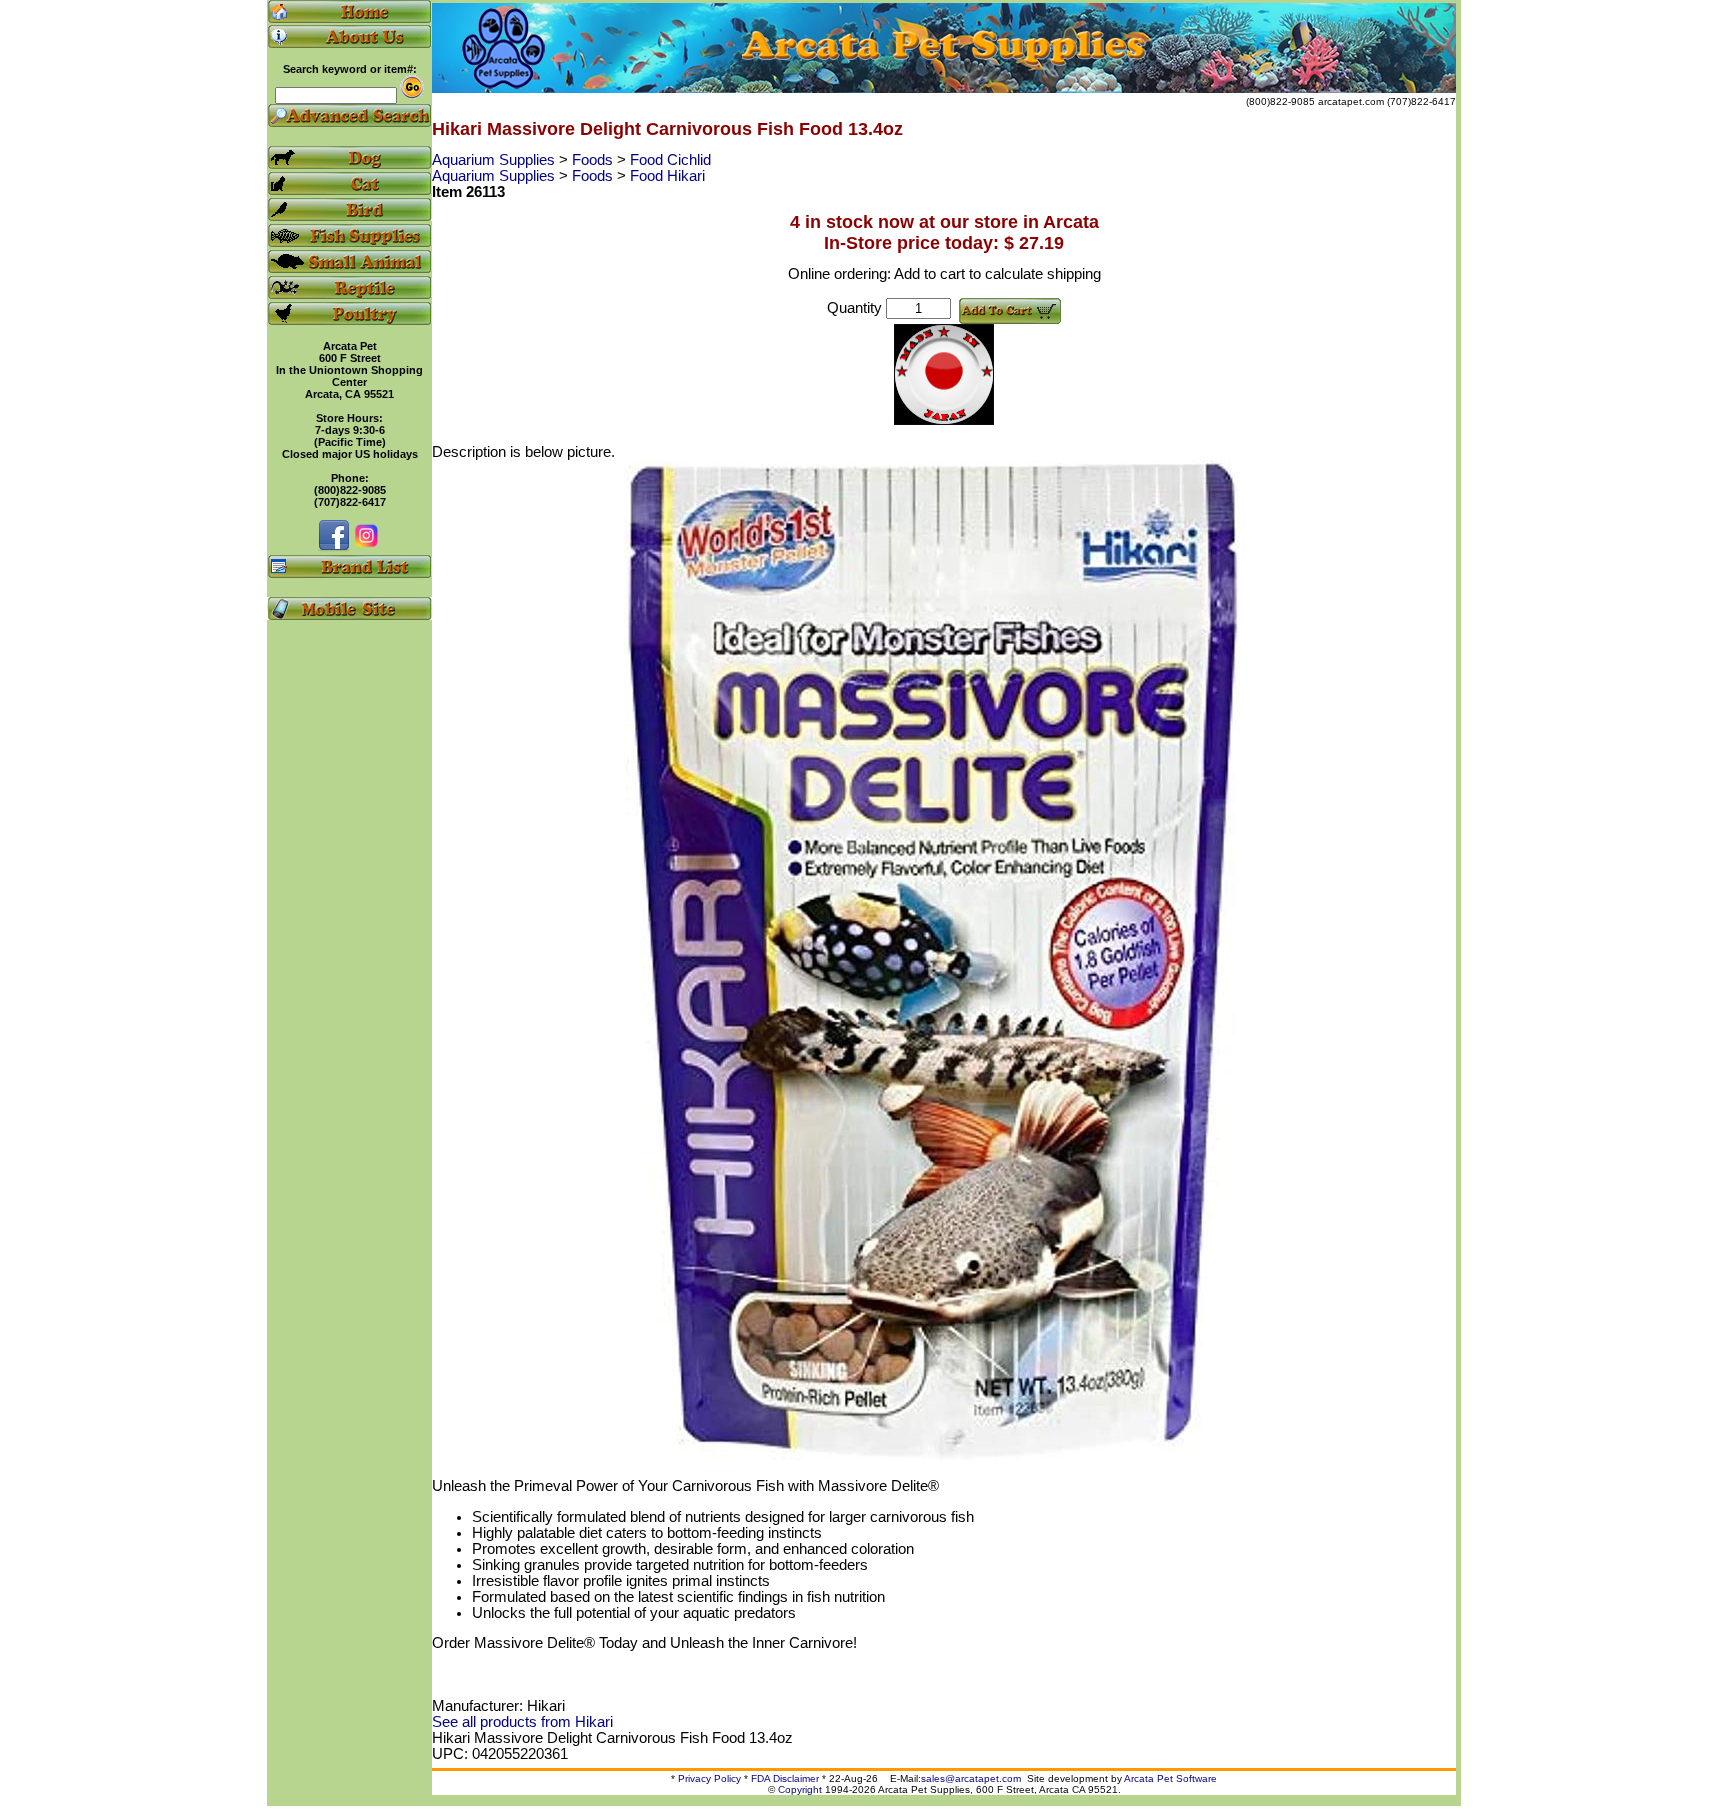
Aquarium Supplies (495, 160)
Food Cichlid (670, 160)
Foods (594, 160)
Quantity (854, 308)
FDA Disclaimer (785, 1778)
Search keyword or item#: (350, 69)
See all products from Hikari (522, 1722)
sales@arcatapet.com (971, 1778)
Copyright (800, 1789)
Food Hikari (667, 176)
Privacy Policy (709, 1778)
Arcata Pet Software (1170, 1778)
